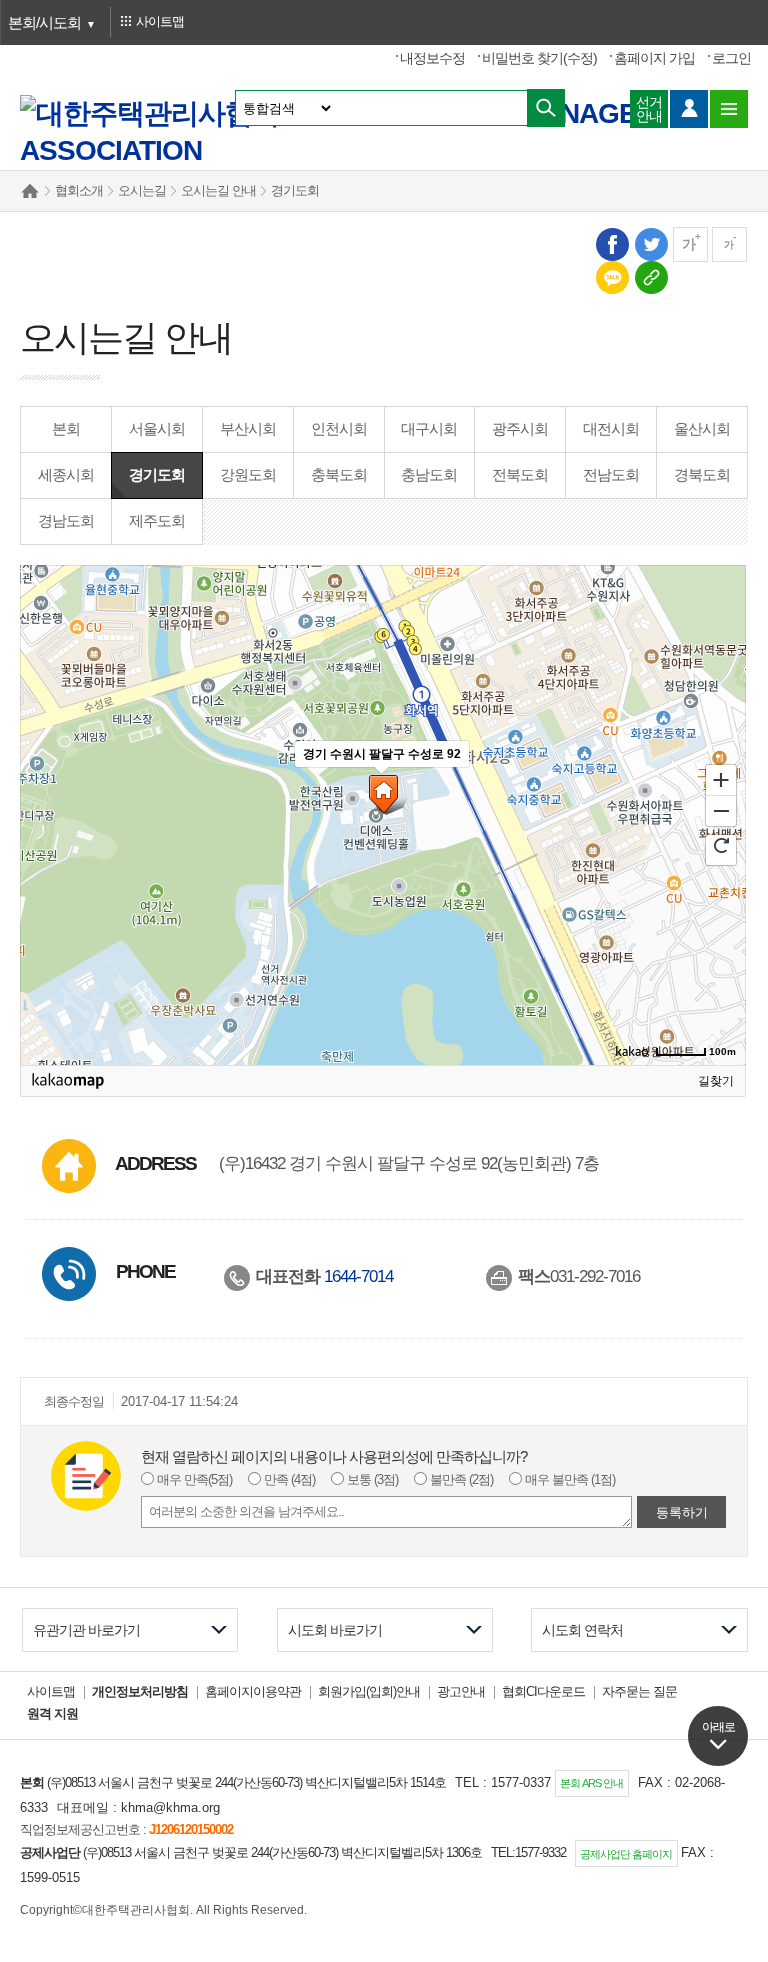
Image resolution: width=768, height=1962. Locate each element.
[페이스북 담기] (611, 243)
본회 (66, 428)
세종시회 (66, 474)
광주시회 (520, 428)
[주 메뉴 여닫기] (729, 109)
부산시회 (248, 428)
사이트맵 (51, 1691)
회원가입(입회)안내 (369, 1691)
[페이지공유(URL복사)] (650, 276)
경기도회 (295, 190)
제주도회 (157, 520)
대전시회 (611, 428)
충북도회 (339, 474)
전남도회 (611, 474)
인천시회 (339, 428)
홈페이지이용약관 (253, 1691)
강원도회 (248, 474)
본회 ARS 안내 (591, 1783)
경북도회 (702, 474)
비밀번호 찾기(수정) (539, 58)
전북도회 (520, 474)
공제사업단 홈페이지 (626, 1854)
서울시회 (157, 428)
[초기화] (721, 843)
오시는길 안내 (218, 190)
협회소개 (79, 190)
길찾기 (716, 1081)
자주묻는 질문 (639, 1691)
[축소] (721, 809)
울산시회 (702, 428)
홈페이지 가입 (654, 58)
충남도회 (429, 474)
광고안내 (461, 1691)
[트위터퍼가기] (650, 243)
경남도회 (66, 520)
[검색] (546, 108)
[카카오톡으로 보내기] (611, 276)
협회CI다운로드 (543, 1691)
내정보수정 (432, 58)
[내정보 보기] (689, 109)
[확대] (721, 778)
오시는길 (142, 190)
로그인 (731, 58)
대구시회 (429, 428)
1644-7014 (358, 1276)
